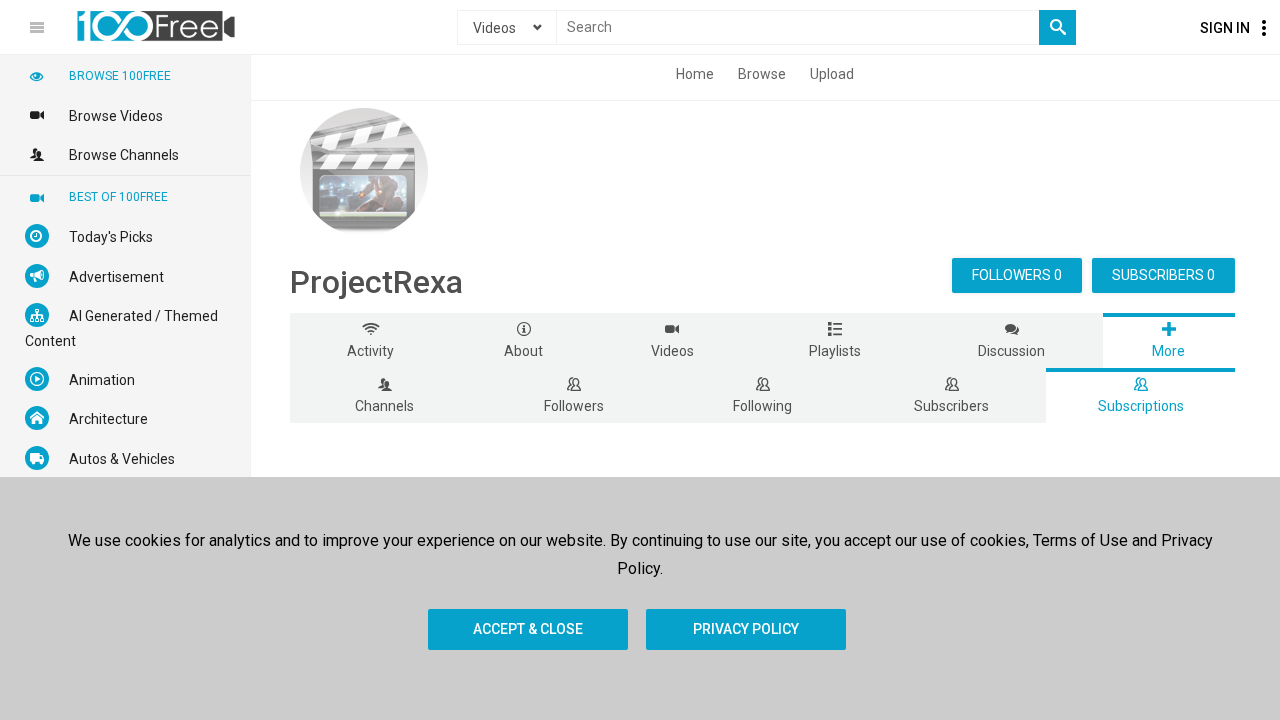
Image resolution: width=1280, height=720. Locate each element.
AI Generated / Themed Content (121, 328)
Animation (102, 380)
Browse (762, 74)
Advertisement (116, 277)
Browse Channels (124, 155)
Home (695, 74)
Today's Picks (111, 237)
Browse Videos (116, 116)
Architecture (108, 419)
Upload (832, 74)
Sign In (1225, 28)
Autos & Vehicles (122, 459)
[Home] (156, 26)
